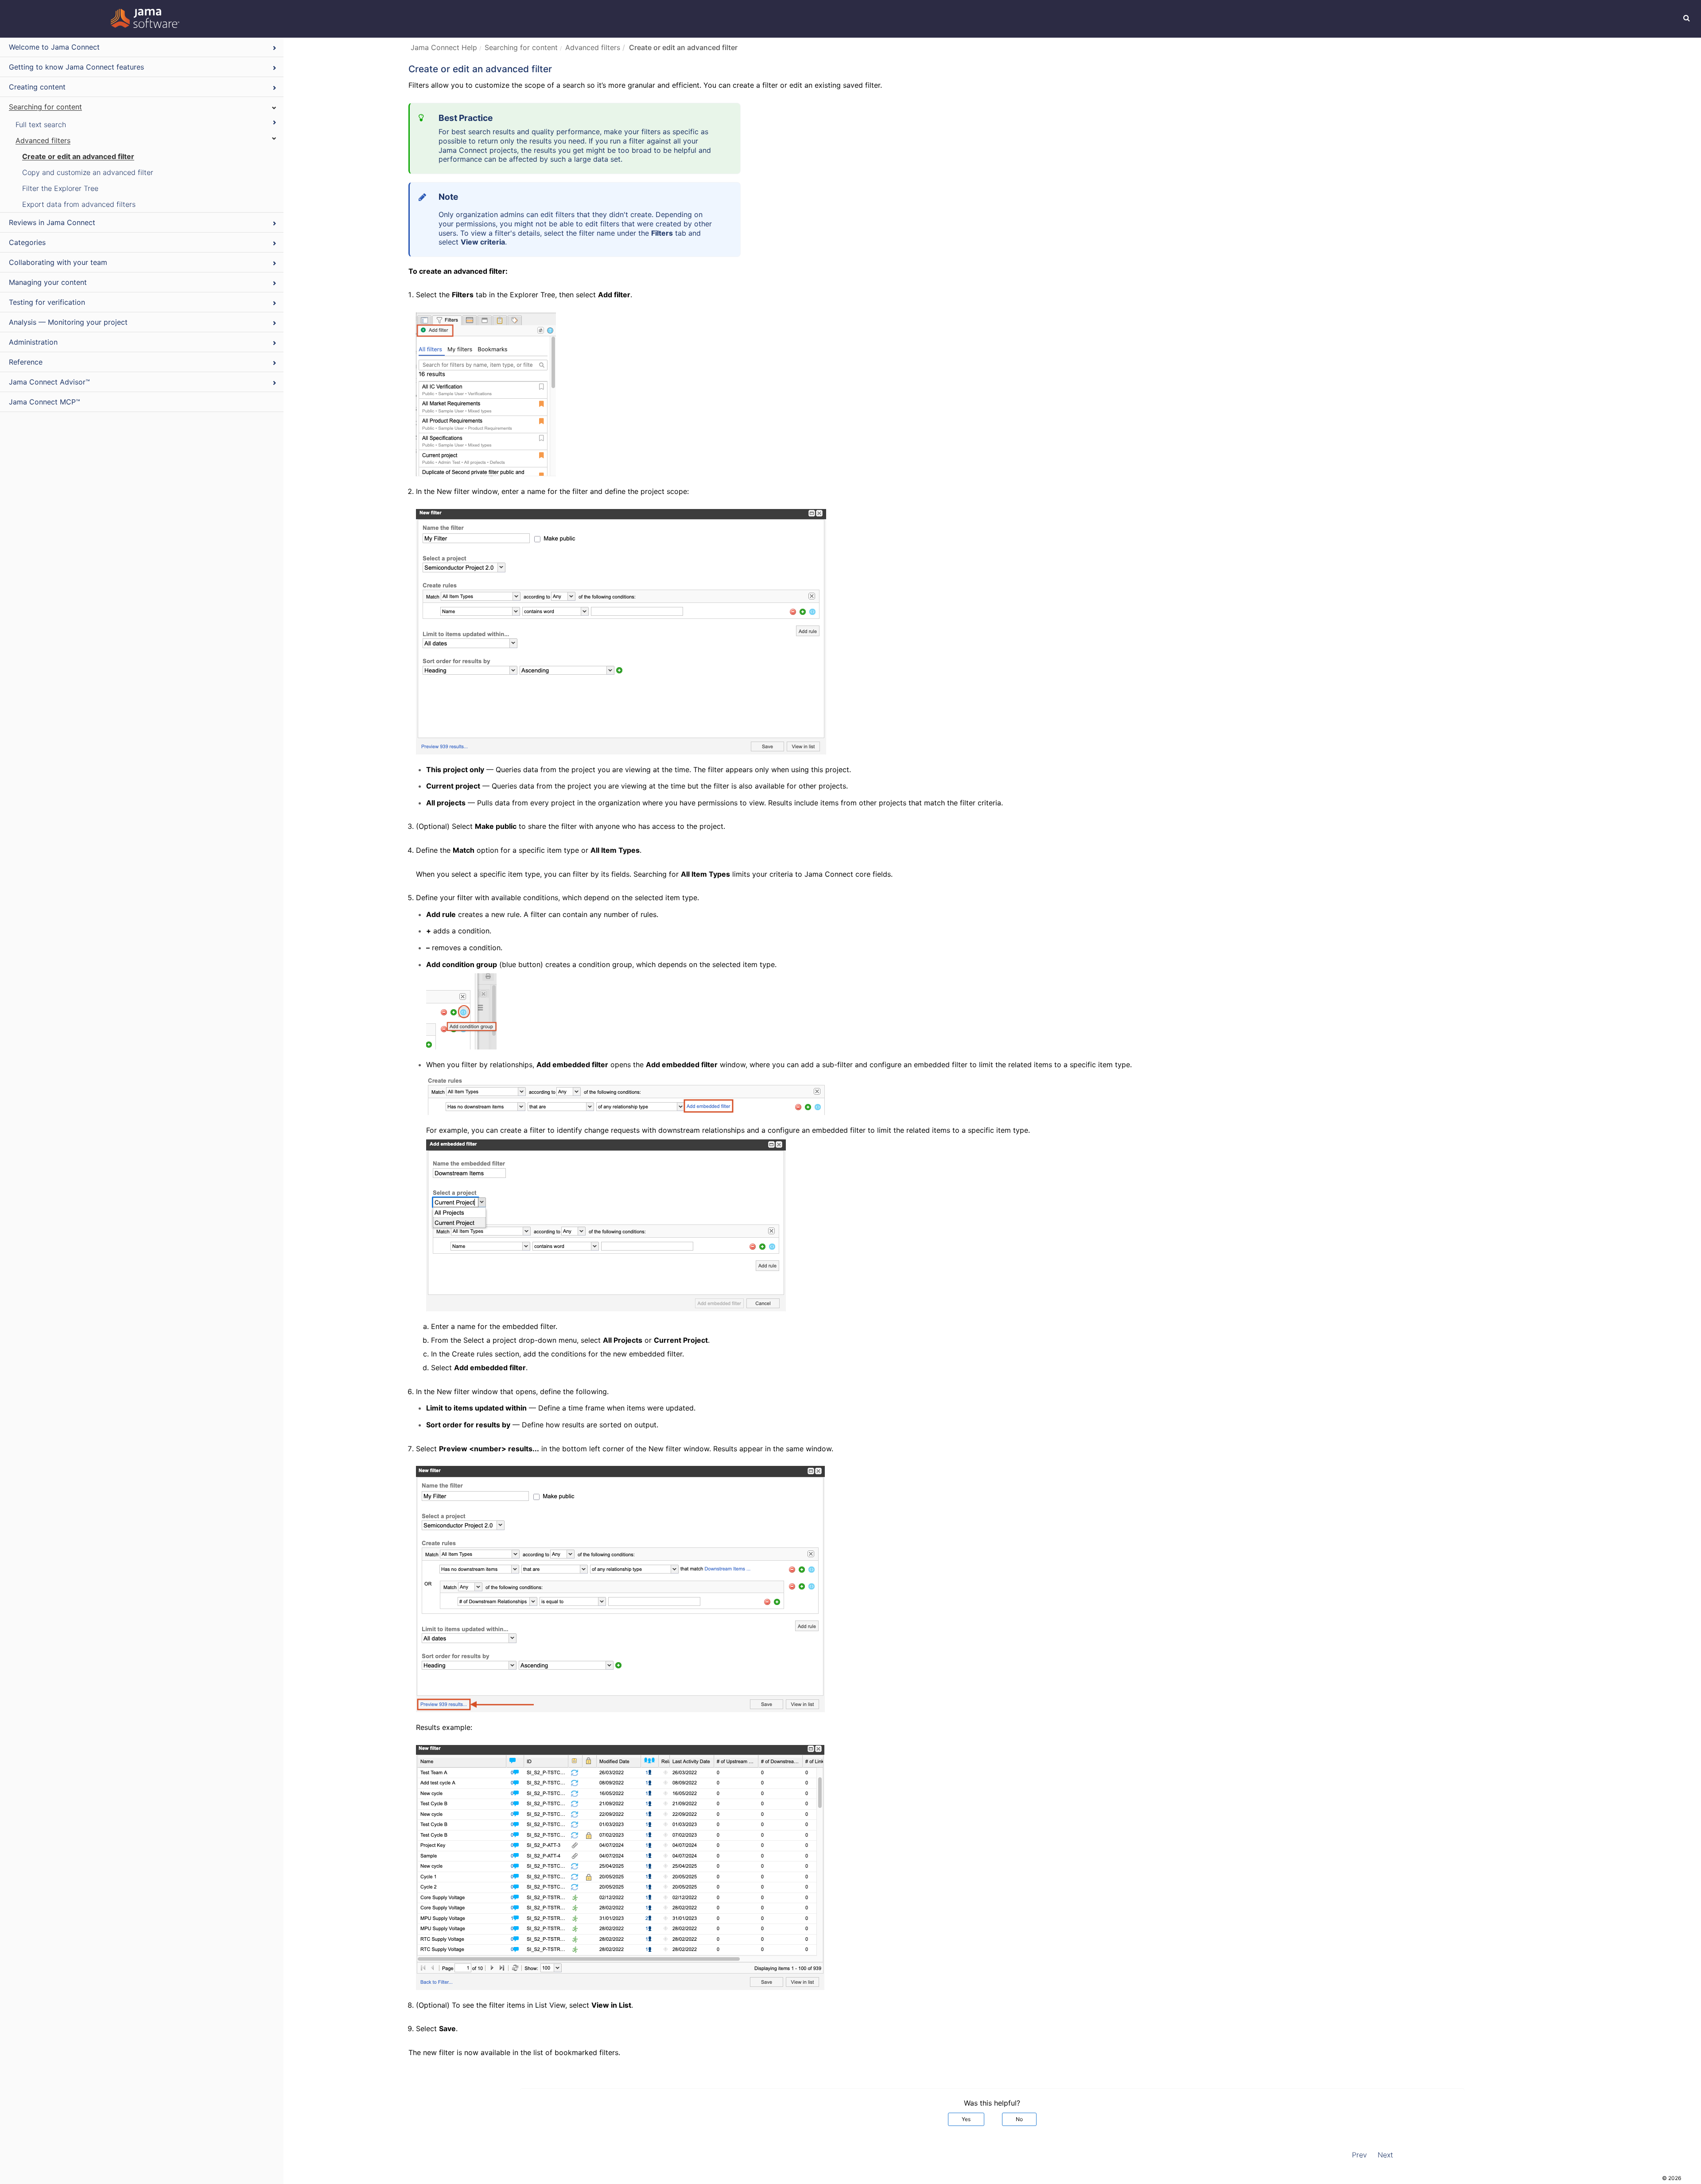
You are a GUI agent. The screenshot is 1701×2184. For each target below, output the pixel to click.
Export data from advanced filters (79, 204)
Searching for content (45, 107)
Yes (966, 2119)
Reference (26, 362)
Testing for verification (47, 302)
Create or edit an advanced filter (78, 156)
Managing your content (48, 282)
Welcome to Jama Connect (54, 47)
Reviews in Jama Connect (52, 222)
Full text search (41, 124)
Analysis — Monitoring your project (68, 322)
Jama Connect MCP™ (45, 402)
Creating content (37, 87)
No (1019, 2119)
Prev (1359, 2155)
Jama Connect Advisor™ (49, 382)
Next (1385, 2155)
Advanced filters (43, 140)
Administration (33, 342)
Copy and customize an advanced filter (88, 172)
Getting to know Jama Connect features (76, 67)
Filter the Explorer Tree (60, 188)
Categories (27, 242)
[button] (1687, 18)
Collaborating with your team (58, 262)
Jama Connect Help (444, 47)
